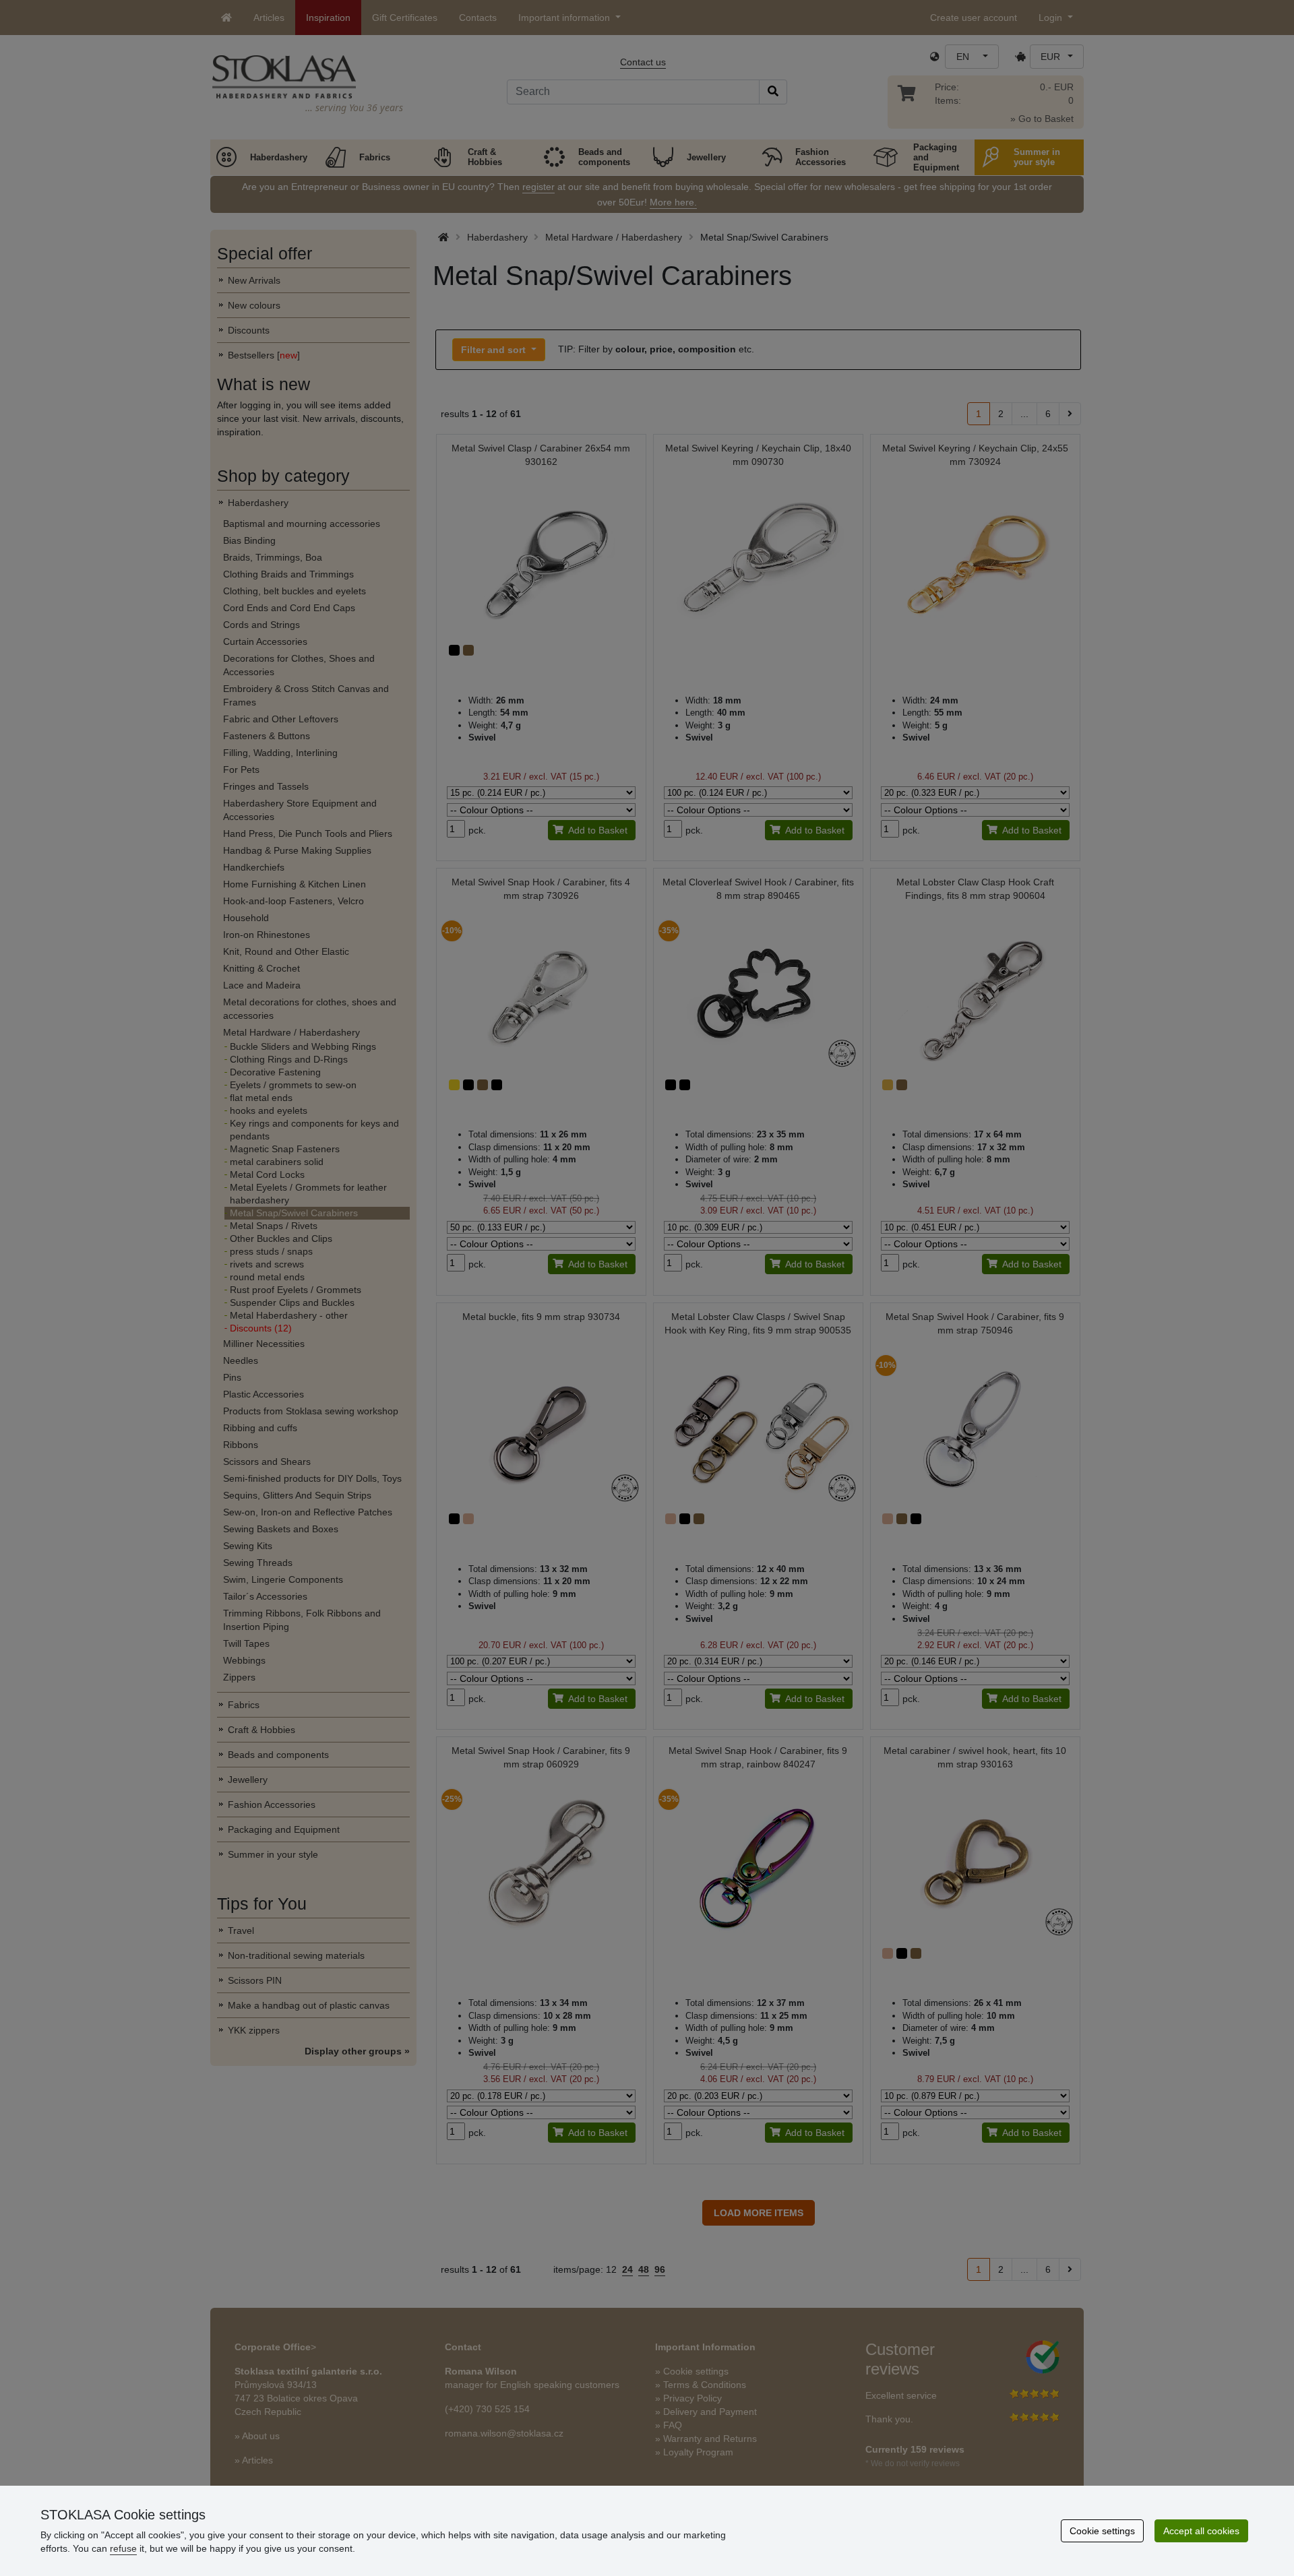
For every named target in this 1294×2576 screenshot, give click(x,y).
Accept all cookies (1201, 2531)
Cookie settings (1102, 2531)
